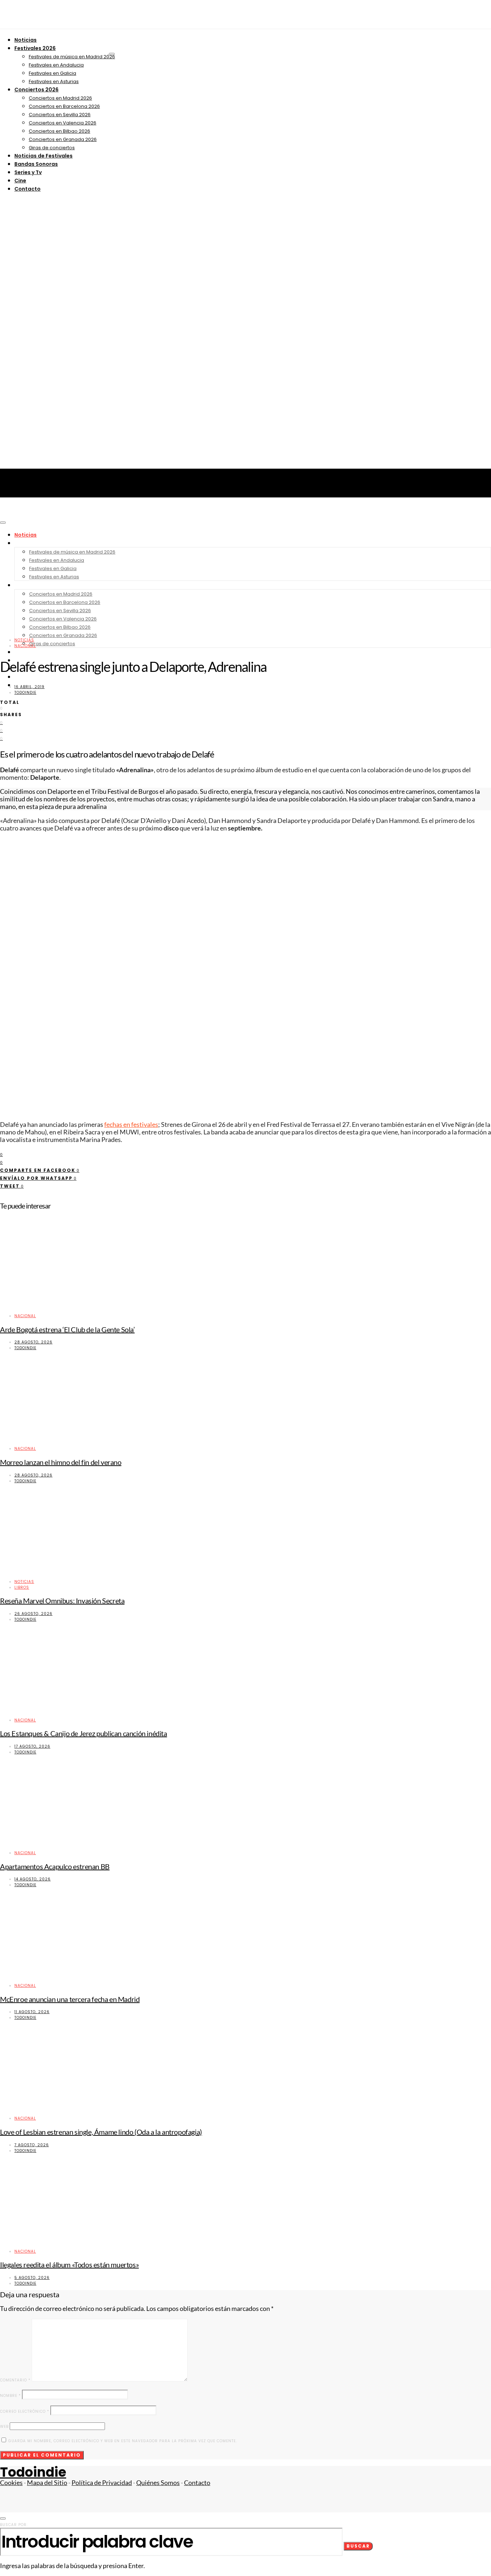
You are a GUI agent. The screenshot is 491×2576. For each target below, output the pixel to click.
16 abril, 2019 (29, 687)
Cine (20, 181)
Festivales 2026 (35, 48)
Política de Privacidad (102, 2483)
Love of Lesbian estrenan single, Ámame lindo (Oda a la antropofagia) (101, 2132)
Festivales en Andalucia (56, 65)
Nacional (25, 646)
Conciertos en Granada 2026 (63, 139)
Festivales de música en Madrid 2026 (72, 57)
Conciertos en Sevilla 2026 (60, 115)
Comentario (15, 2380)
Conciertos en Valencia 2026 (63, 123)
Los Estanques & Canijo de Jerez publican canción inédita (84, 1733)
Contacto (27, 189)
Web (4, 2427)
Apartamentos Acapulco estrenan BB (55, 1866)
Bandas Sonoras (36, 164)
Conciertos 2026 (36, 90)
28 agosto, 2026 (33, 1342)
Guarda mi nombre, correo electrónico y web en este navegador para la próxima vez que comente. (123, 2441)
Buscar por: (14, 2525)
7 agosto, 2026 (32, 2145)
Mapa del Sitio (47, 2483)
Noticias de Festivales (43, 156)
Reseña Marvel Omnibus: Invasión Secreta (62, 1601)
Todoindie (25, 693)
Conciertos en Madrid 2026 (60, 98)
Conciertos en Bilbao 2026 (59, 131)
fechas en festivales (131, 1125)
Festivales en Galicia (52, 73)
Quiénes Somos (158, 2483)
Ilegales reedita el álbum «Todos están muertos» (69, 2265)
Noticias (26, 40)
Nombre (10, 2396)
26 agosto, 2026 (33, 1614)
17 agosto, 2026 (32, 1746)
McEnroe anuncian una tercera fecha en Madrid (70, 1999)
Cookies (11, 2483)
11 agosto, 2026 (32, 2012)
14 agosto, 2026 (33, 1879)
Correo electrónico (25, 2411)
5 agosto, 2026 (32, 2278)
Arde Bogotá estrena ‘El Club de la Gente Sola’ (67, 1329)
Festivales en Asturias (54, 81)
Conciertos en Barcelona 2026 (64, 106)
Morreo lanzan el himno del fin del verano (61, 1462)
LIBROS (22, 1587)
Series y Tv (28, 172)
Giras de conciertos (52, 148)
